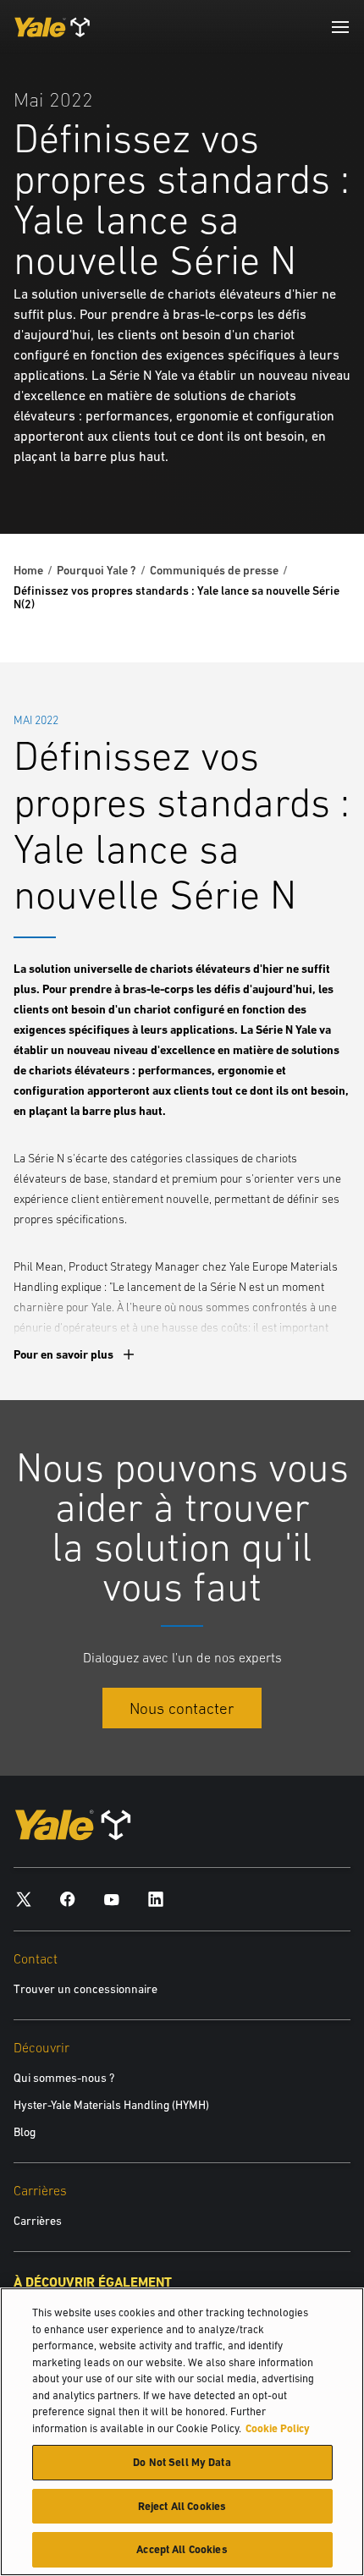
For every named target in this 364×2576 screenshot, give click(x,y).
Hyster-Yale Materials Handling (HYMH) (111, 2105)
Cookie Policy (278, 2428)
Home (28, 570)
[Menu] (340, 27)
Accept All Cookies (182, 2549)
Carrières (38, 2221)
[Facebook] (68, 1898)
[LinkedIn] (156, 1898)
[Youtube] (112, 1898)
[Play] (312, 481)
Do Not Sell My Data (182, 2462)
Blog (25, 2132)
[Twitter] (24, 1898)
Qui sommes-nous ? (64, 2078)
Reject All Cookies (182, 2506)
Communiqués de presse (214, 570)
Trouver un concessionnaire (85, 1989)
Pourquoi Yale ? (97, 570)
